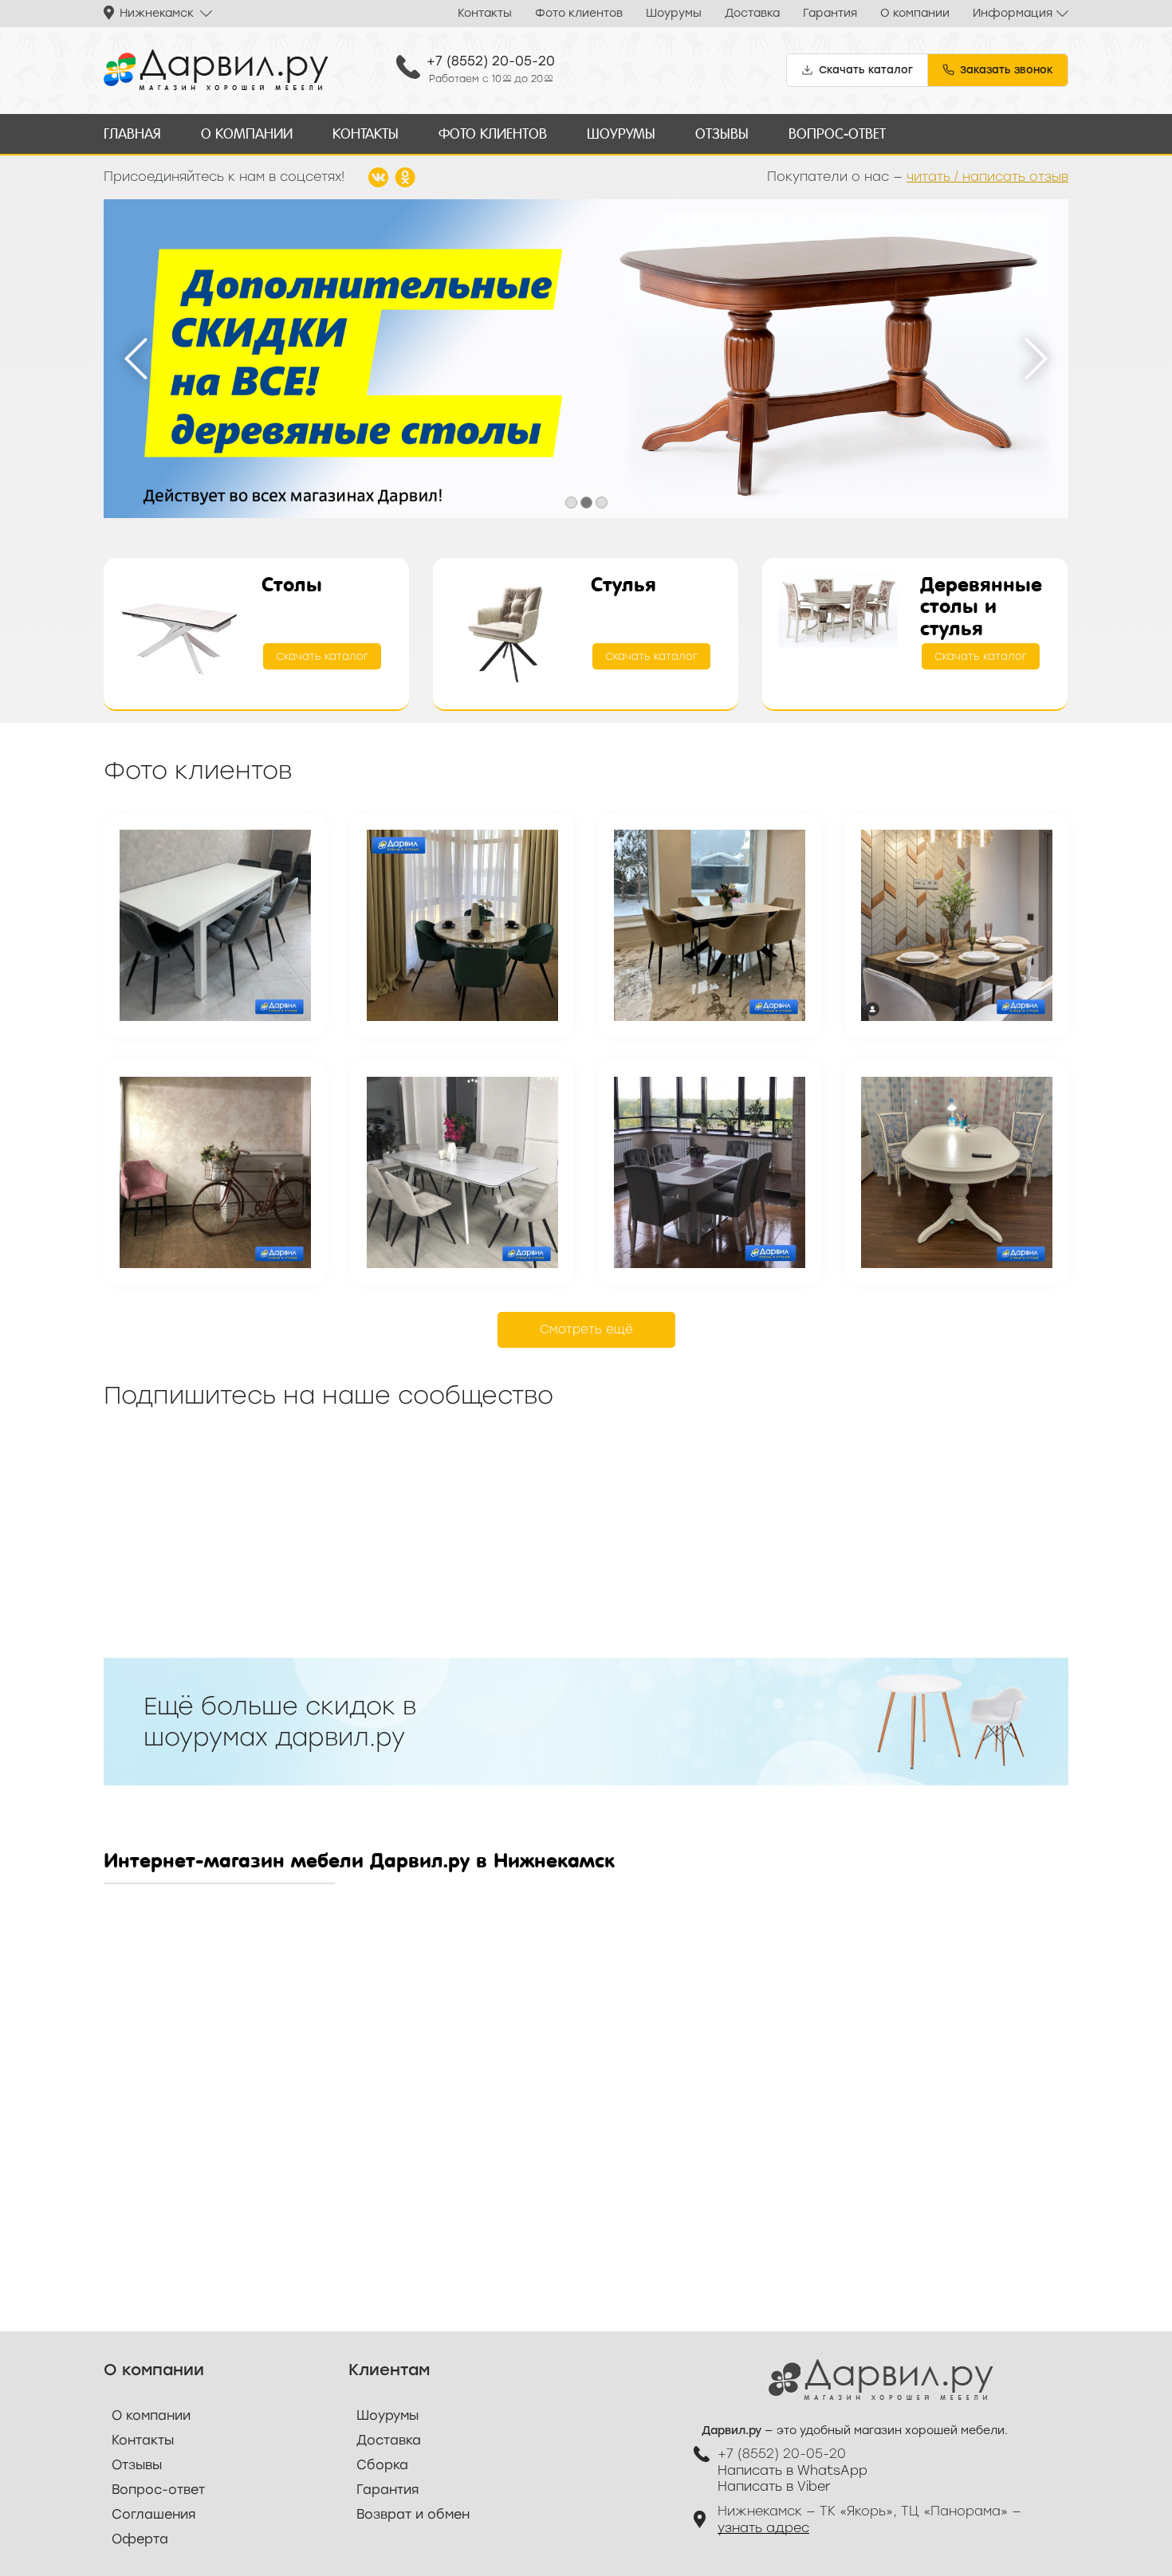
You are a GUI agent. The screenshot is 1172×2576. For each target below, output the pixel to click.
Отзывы (722, 134)
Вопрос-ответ (837, 134)
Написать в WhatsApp (792, 2470)
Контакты (485, 13)
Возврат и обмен (413, 2514)
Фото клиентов (579, 13)
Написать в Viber (774, 2486)
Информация (1013, 13)
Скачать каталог (322, 656)
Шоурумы (674, 13)
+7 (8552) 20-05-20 (491, 61)
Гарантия (830, 13)
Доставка (752, 13)
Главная (132, 134)
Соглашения (153, 2514)
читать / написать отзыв (987, 177)
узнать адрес (763, 2528)
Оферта (140, 2539)
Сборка (382, 2465)
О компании (915, 13)
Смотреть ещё (586, 1329)
